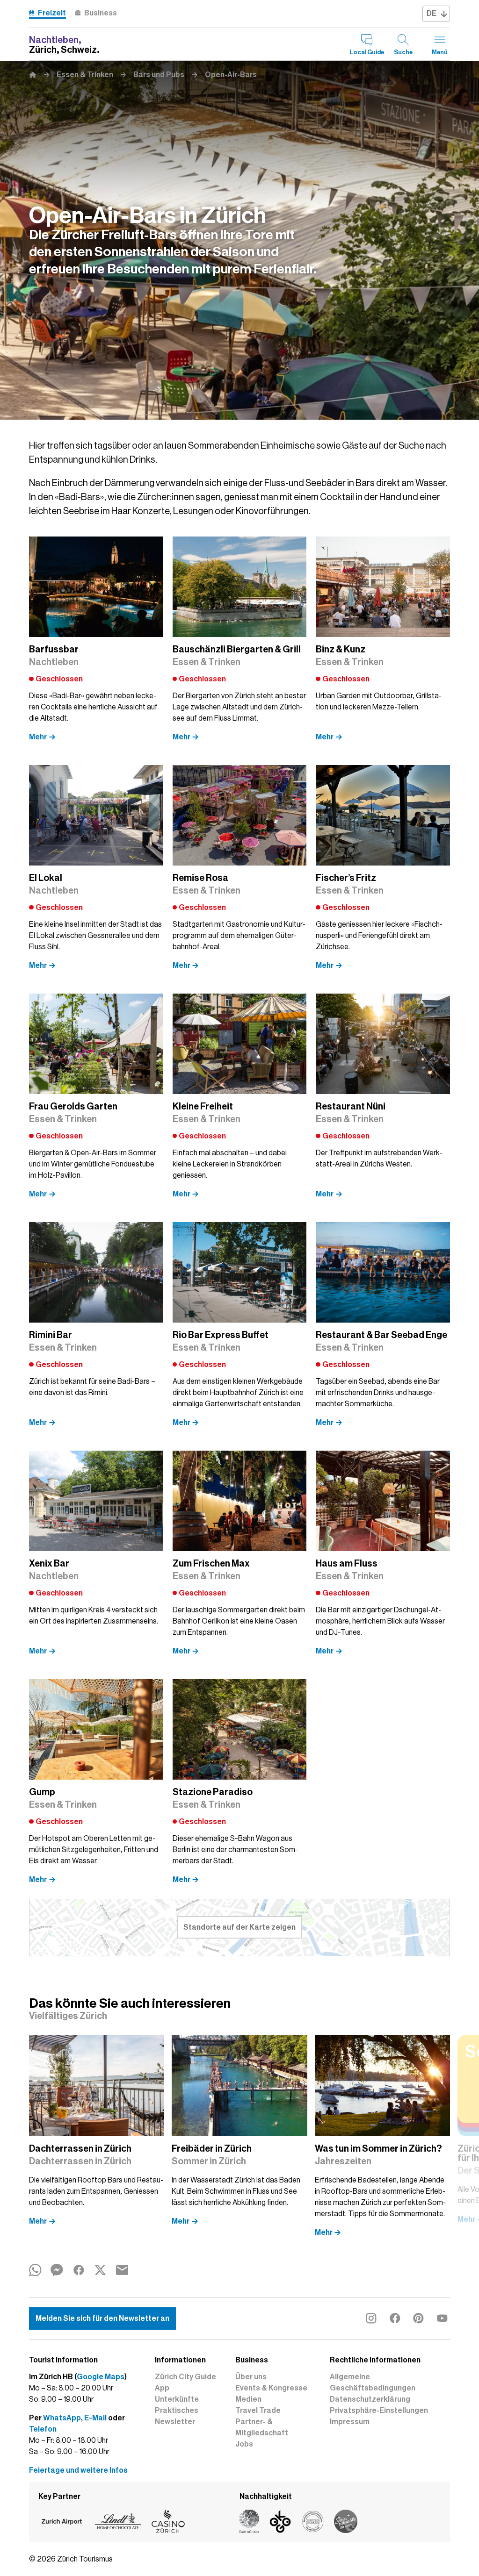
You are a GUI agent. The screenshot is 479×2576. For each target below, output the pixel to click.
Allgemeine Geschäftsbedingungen (373, 2383)
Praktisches (177, 2411)
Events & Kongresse (271, 2388)
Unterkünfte (177, 2399)
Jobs (244, 2444)
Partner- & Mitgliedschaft (262, 2427)
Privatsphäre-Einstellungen (379, 2411)
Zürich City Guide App (185, 2383)
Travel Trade (258, 2411)
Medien (248, 2399)
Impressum (350, 2422)
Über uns (251, 2377)
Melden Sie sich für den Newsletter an (102, 2318)
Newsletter (175, 2422)
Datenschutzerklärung (370, 2399)
